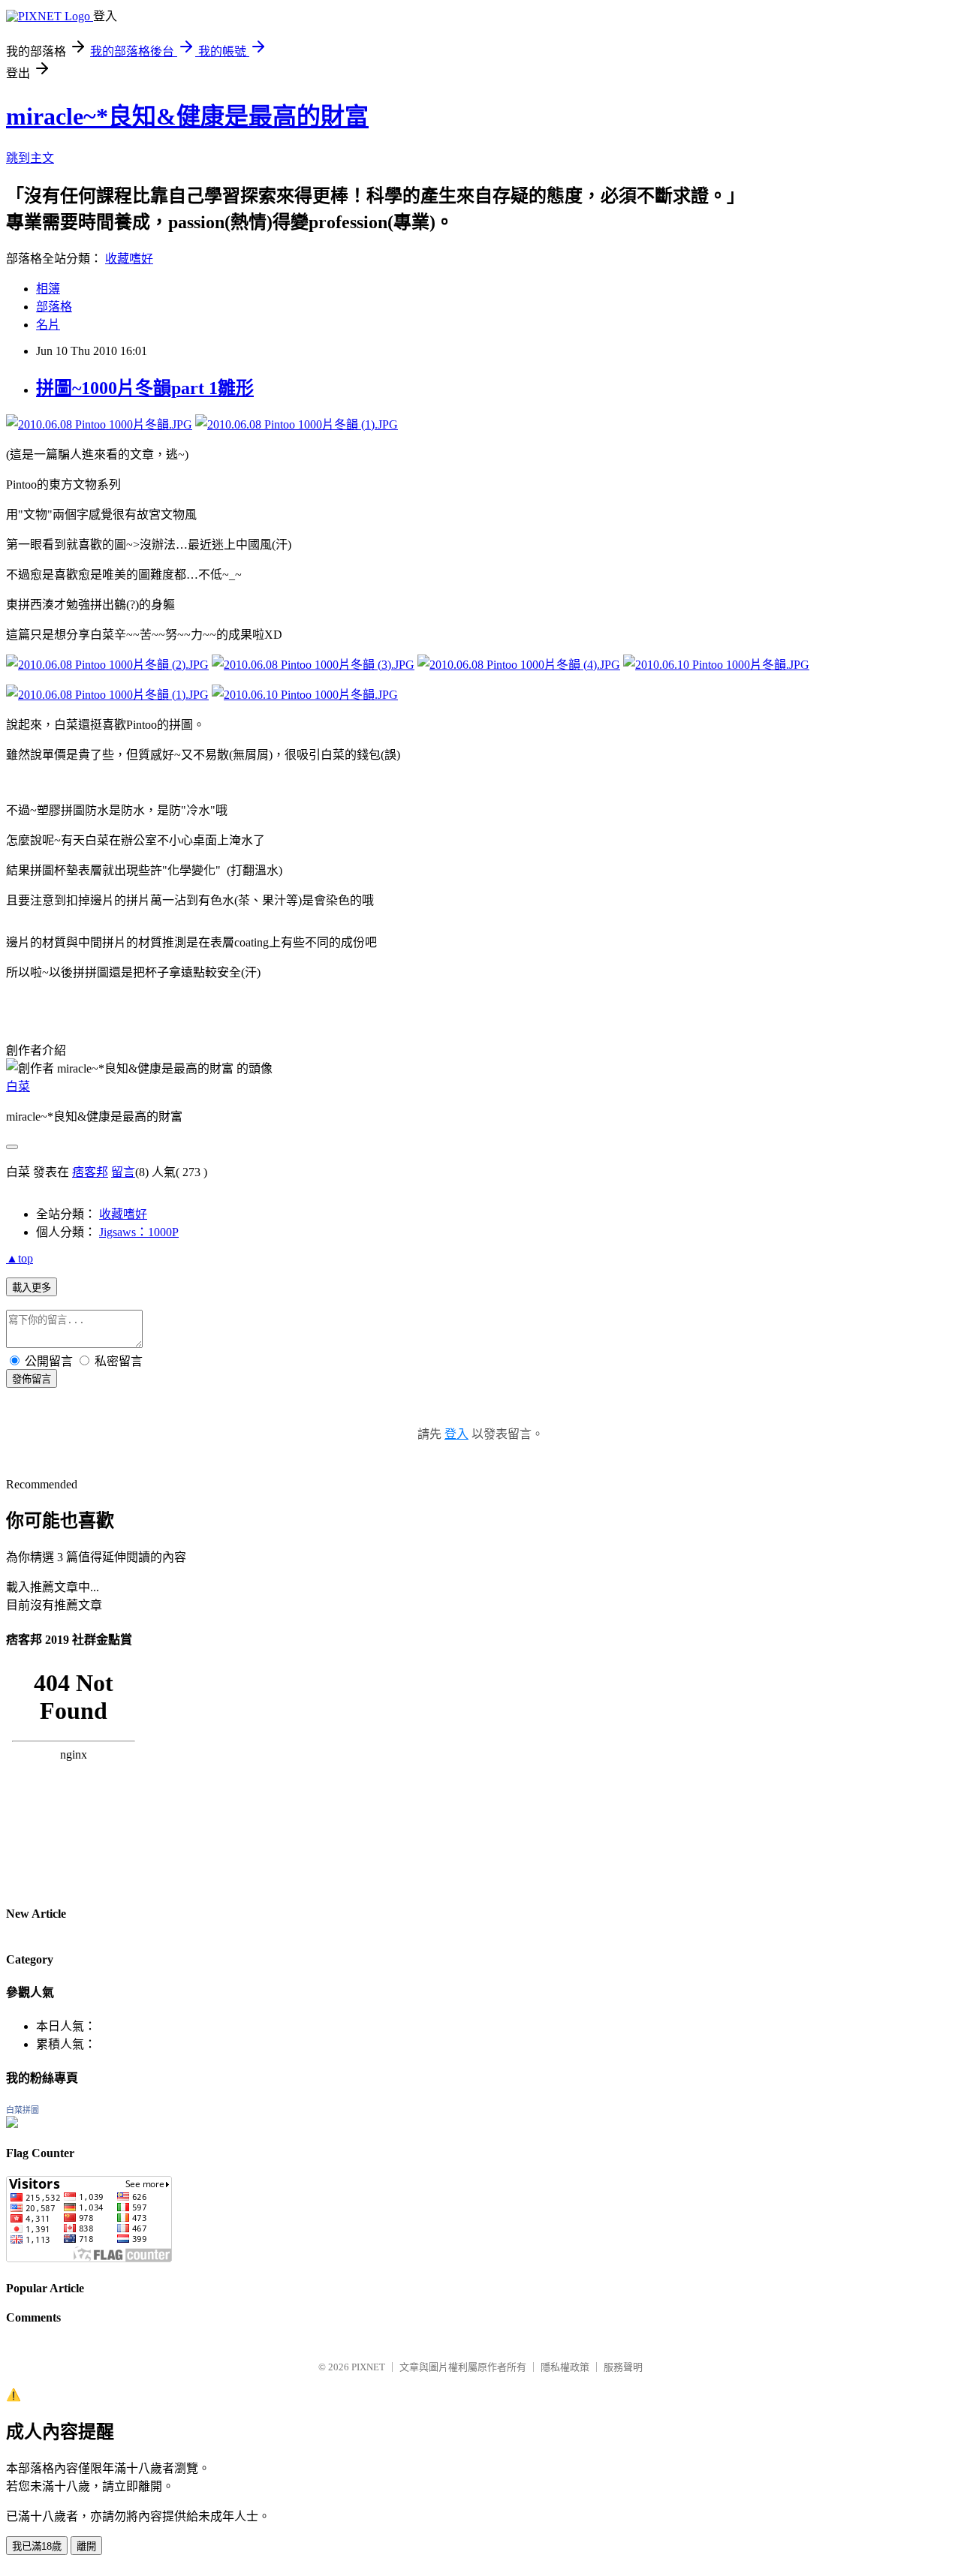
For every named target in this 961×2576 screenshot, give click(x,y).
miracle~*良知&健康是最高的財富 (187, 116)
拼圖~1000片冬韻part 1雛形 (145, 388)
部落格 (54, 307)
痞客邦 (90, 1172)
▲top (20, 1258)
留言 (123, 1172)
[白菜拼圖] (12, 2124)
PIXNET (368, 2367)
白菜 (18, 1086)
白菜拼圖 (23, 2110)
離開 (86, 2546)
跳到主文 (30, 158)
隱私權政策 (565, 2367)
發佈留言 (32, 1379)
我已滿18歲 (37, 2546)
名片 (48, 325)
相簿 (48, 289)
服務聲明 (623, 2367)
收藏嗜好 (129, 259)
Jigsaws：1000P (139, 1232)
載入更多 (32, 1288)
